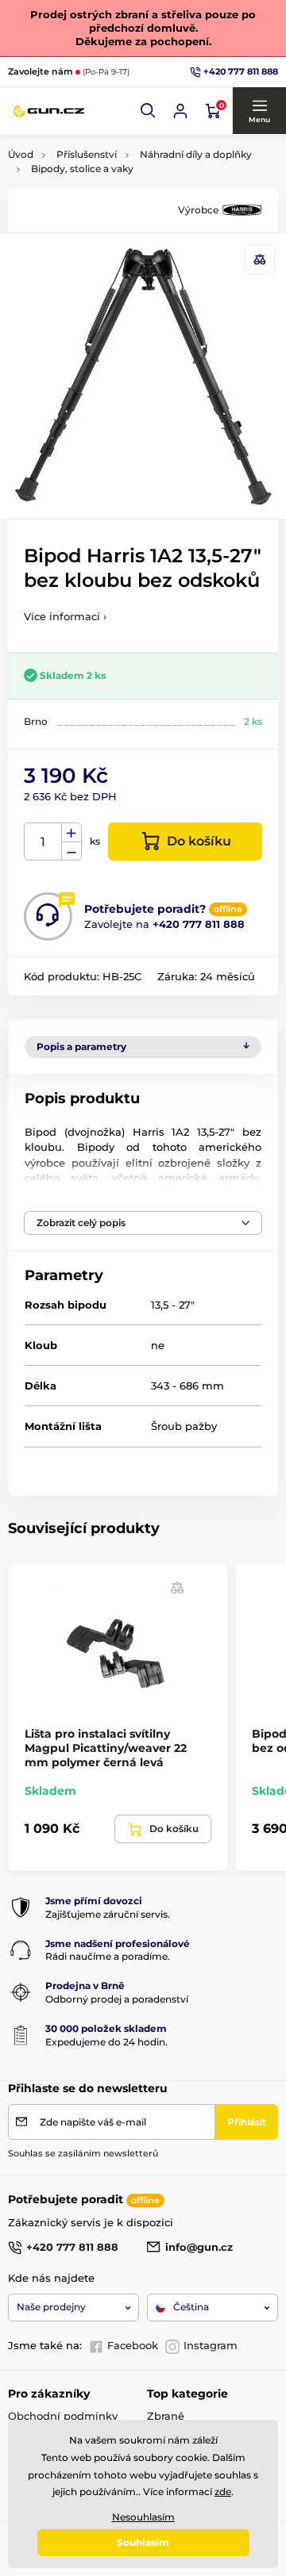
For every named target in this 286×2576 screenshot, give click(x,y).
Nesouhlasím (143, 2517)
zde (223, 2492)
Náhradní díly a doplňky (196, 154)
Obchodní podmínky (63, 2416)
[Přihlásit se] (180, 111)
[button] (149, 111)
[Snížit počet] (71, 851)
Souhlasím (143, 2542)
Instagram (211, 2345)
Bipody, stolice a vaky (82, 169)
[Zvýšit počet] (71, 833)
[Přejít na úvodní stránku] (48, 111)
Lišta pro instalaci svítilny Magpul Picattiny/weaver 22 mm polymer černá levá (106, 1748)
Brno (36, 721)
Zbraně (166, 2416)
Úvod (21, 154)
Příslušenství (87, 154)
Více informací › (65, 616)
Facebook (133, 2345)
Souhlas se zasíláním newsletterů (83, 2153)
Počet (43, 842)
